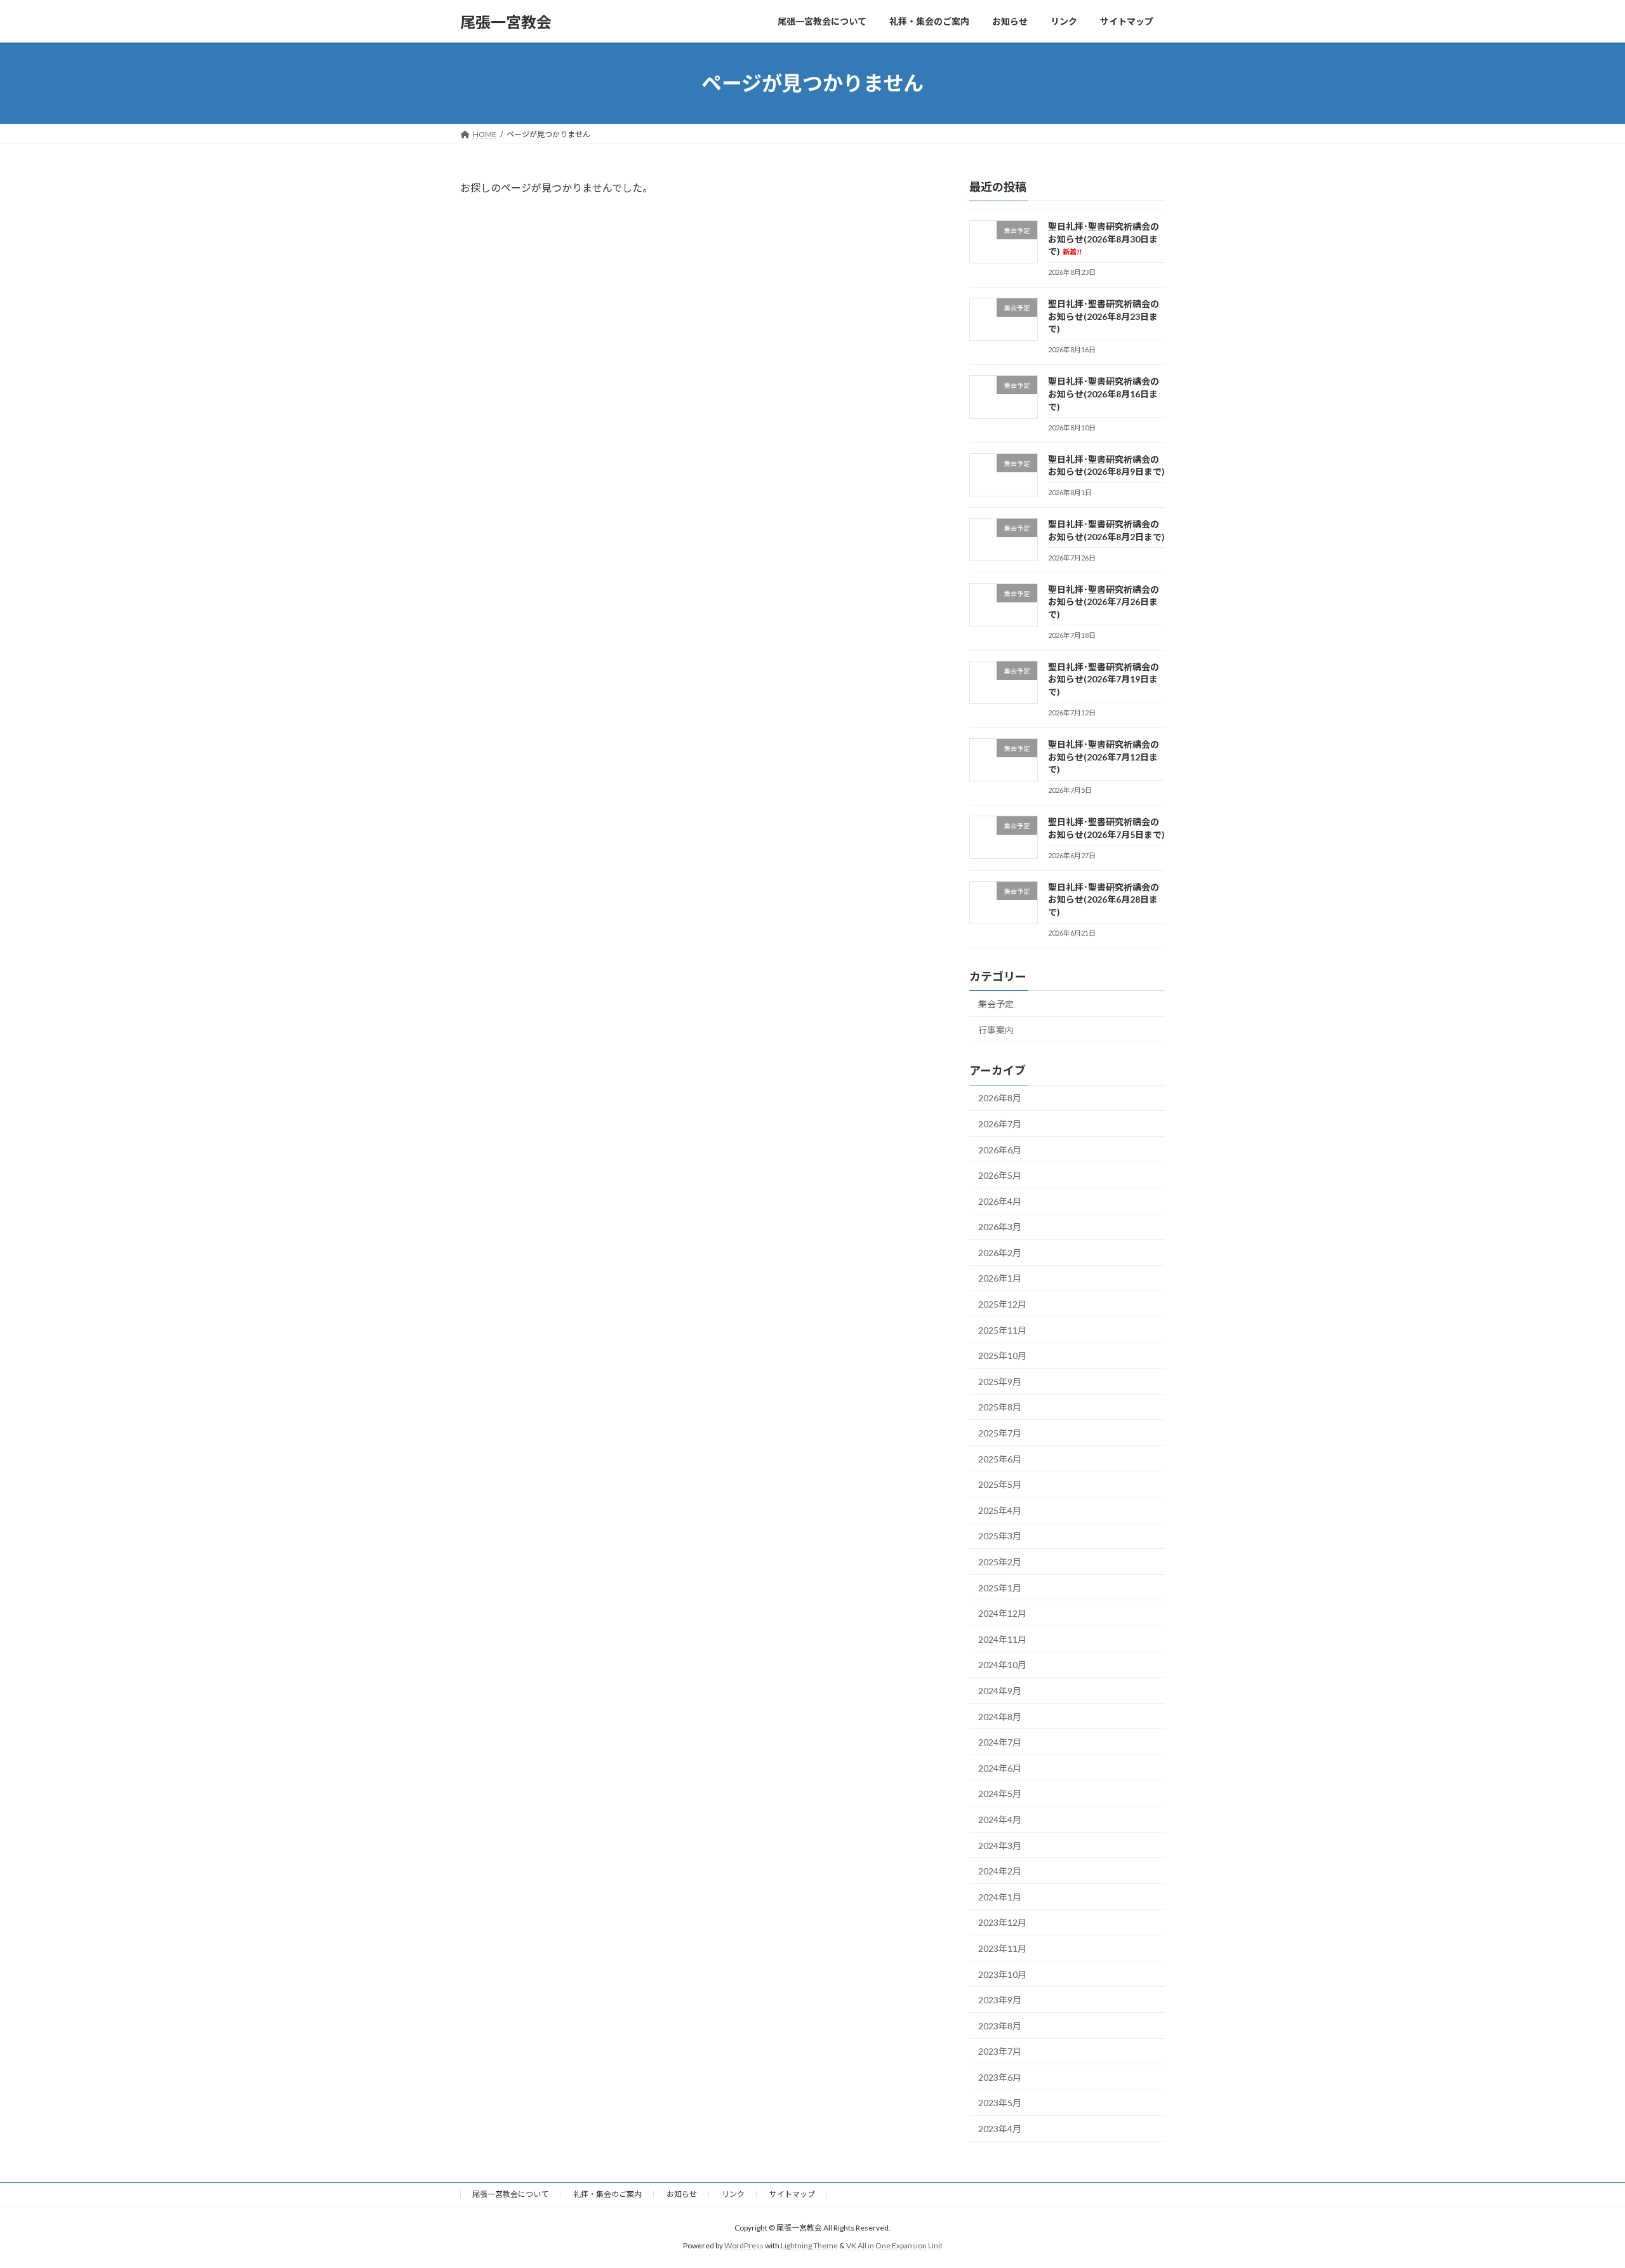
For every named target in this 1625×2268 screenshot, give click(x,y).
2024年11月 (1002, 1639)
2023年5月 (1000, 2103)
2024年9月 (1000, 1691)
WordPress (744, 2245)
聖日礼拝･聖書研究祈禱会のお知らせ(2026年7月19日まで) (1104, 679)
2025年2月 (1000, 1562)
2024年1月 (1000, 1897)
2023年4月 (1000, 2129)
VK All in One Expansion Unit (894, 2245)
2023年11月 (1002, 1948)
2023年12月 (1002, 1923)
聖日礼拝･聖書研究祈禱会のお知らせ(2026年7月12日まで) (1104, 757)
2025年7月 (1000, 1433)
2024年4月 (1000, 1820)
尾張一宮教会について (510, 2194)
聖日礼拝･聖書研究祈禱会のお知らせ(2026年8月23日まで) (1104, 316)
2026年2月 (1000, 1253)
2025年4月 (1000, 1510)
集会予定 (996, 1004)
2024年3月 (1000, 1846)
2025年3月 (1000, 1536)
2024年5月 (1000, 1794)
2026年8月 (1000, 1098)
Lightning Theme (809, 2245)
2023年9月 (1000, 2000)
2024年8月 (1000, 1717)
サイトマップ (792, 2194)
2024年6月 (1000, 1768)
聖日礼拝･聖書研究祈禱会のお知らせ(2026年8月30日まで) (1104, 239)
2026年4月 (1000, 1201)
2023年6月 (1000, 2077)
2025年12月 (1002, 1304)
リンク (733, 2194)
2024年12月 (1002, 1613)
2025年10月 (1002, 1356)
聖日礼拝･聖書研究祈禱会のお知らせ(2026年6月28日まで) (1104, 899)
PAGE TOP (1578, 2188)
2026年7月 (1000, 1124)
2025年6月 (1000, 1459)
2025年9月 (1000, 1382)
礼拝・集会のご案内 (607, 2194)
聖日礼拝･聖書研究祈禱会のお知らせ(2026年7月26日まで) (1104, 602)
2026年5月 (1000, 1175)
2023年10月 (1002, 1974)
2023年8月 (1000, 2026)
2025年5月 (1000, 1484)
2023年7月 (1000, 2051)
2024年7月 (1000, 1742)
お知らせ (682, 2194)
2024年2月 (1000, 1871)
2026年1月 (1000, 1279)
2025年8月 (1000, 1408)
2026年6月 (1000, 1150)
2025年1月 (1000, 1588)
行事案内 (996, 1030)
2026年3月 (1000, 1227)
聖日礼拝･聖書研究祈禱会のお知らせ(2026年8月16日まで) (1104, 394)
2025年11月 (1002, 1330)
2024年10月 (1002, 1665)
